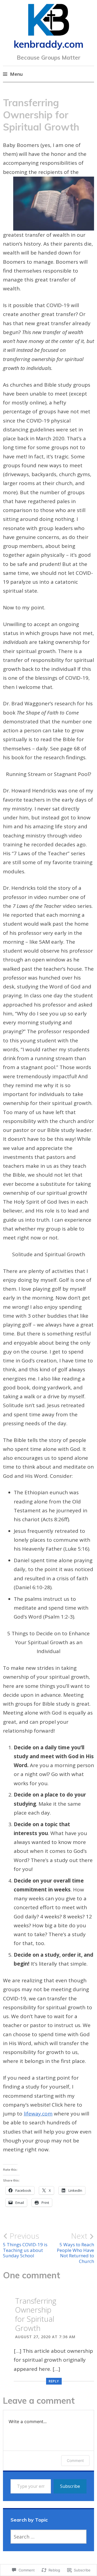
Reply (54, 2381)
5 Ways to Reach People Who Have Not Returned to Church (75, 2248)
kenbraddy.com (49, 44)
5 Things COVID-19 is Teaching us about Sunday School (25, 2245)
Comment (75, 2460)
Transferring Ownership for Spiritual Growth (36, 2314)
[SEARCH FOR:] (48, 2537)
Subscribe (70, 2486)
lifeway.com (38, 2114)
